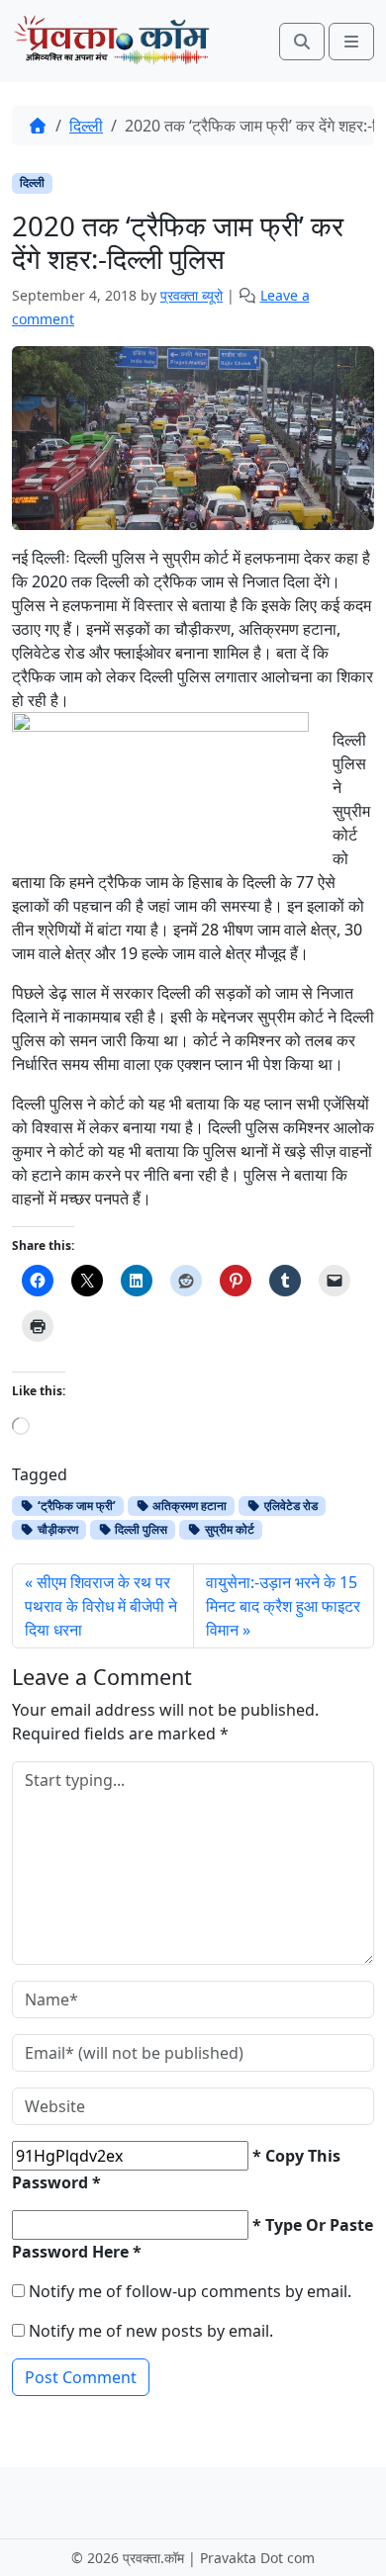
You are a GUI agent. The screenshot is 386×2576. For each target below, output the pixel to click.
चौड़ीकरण (56, 1529)
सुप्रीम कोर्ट (228, 1529)
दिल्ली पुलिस (140, 1529)
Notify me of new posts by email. (151, 2331)
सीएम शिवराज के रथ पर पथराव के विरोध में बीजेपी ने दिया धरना (101, 1606)
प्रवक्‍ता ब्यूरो (192, 295)
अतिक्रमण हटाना (188, 1506)
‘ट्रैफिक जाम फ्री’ (75, 1506)
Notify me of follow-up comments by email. (190, 2291)
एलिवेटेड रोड (289, 1506)
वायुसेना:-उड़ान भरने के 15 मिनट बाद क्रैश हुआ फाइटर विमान (283, 1606)
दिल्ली (86, 126)
